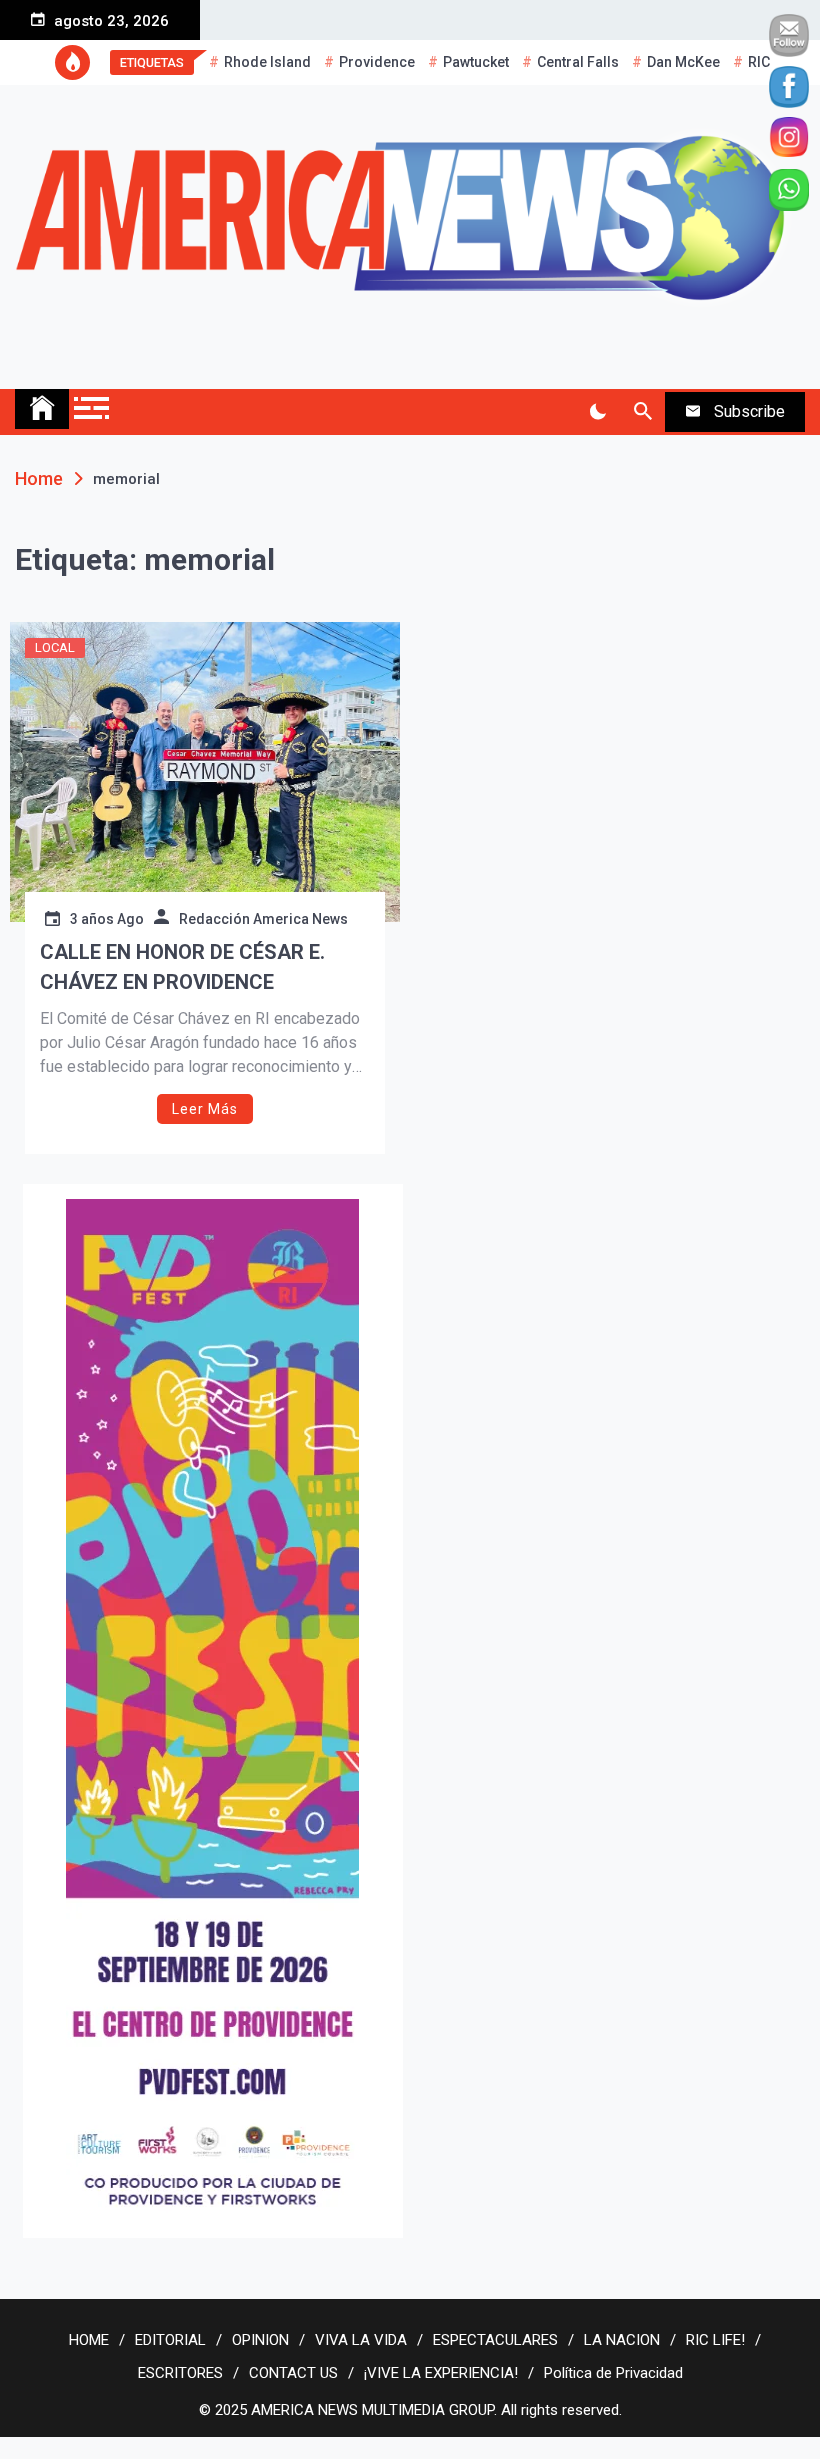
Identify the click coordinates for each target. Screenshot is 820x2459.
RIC (759, 62)
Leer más (205, 1109)
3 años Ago (107, 919)
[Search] (642, 412)
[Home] (42, 409)
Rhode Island (267, 62)
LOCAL (55, 647)
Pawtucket (476, 62)
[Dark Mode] (597, 412)
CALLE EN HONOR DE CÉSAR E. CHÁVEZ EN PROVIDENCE (182, 967)
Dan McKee (683, 62)
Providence (377, 62)
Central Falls (578, 62)
